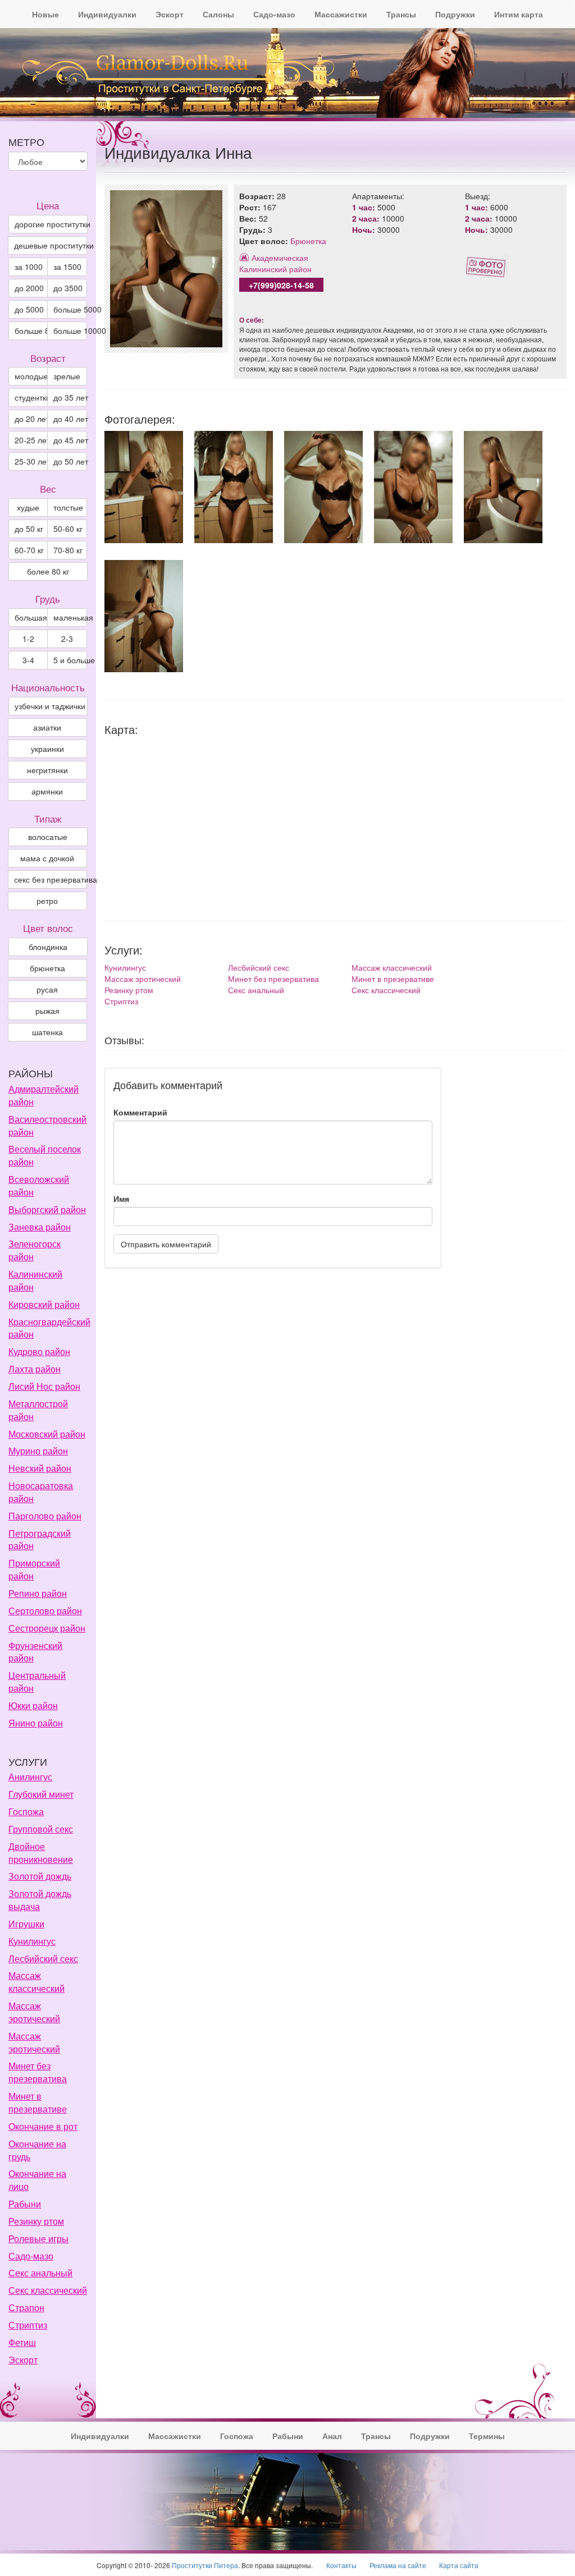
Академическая (280, 258)
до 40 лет (70, 419)
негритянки (47, 770)
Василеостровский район (47, 1126)
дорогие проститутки (51, 224)
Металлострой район (38, 1410)
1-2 (28, 639)
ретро (47, 901)
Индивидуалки (107, 14)
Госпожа (26, 1812)
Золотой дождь (40, 1876)
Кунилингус (125, 967)
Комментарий (140, 1112)
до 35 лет (70, 397)
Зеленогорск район (35, 1250)
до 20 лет (31, 419)
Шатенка (47, 1032)
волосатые (48, 837)
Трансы (401, 14)
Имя (121, 1199)
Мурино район (38, 1451)
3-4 (28, 660)
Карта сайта (459, 2565)
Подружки (455, 14)
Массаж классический (392, 967)
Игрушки (26, 1924)
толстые (68, 507)
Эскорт (170, 14)
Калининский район (275, 269)
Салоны (218, 14)
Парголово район (45, 1516)
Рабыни (25, 2204)
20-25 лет (31, 440)
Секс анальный (256, 990)
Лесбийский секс (259, 967)
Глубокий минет (41, 1794)
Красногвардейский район (49, 1328)
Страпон (26, 2308)
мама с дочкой (47, 858)
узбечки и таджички (50, 706)
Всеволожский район (39, 1186)
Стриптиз (121, 1001)
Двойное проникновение (41, 1853)
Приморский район (34, 1569)
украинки (47, 749)
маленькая (70, 617)
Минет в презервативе (393, 979)
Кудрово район (39, 1351)
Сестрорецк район (47, 1628)
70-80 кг (68, 550)
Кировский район (44, 1304)
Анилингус (30, 1777)
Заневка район (40, 1227)
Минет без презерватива (273, 979)
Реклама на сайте (398, 2565)
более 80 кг (48, 571)
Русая (47, 989)
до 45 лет (70, 440)
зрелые (67, 376)
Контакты (341, 2565)
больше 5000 (70, 309)
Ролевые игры (38, 2238)
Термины (487, 2436)
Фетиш (22, 2342)
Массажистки (341, 14)
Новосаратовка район (41, 1492)
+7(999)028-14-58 (281, 285)
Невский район (40, 1468)
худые (28, 507)
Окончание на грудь (37, 2150)
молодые (31, 376)
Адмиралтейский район (44, 1095)
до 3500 (68, 288)
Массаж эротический (143, 979)
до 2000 (29, 288)
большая (31, 617)
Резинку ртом (129, 990)
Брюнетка (308, 241)
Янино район (36, 1723)
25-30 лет (31, 461)
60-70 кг (29, 550)
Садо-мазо (274, 14)
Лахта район (35, 1369)
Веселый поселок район (45, 1155)
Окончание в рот (43, 2126)
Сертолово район (45, 1611)
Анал (332, 2436)
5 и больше (70, 660)
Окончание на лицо (37, 2180)
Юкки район (33, 1705)
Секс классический (386, 990)
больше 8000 (31, 330)
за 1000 (29, 267)
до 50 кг (29, 529)
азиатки (47, 727)
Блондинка (48, 947)
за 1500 (67, 267)
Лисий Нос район (44, 1386)
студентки (31, 397)
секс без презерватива (51, 879)
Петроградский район (40, 1540)
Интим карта (519, 14)
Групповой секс (41, 1829)
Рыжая (47, 1011)
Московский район (47, 1434)
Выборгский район (47, 1209)
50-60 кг (68, 529)
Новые (45, 14)
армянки (47, 791)
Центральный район (37, 1682)
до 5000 (29, 309)
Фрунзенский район (35, 1652)
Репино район (38, 1593)
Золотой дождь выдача (40, 1900)
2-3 (67, 639)
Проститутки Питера (205, 2565)
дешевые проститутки (51, 245)
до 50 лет (70, 461)
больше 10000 (70, 330)
